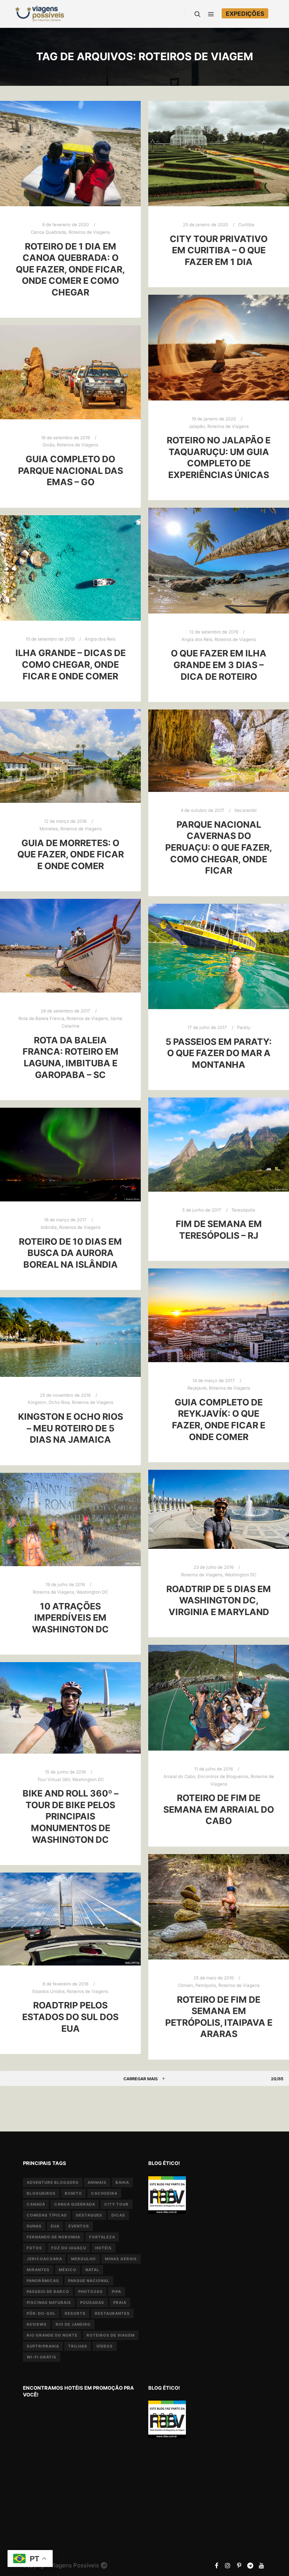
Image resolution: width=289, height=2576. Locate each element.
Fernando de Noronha (53, 2237)
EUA (55, 2226)
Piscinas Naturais (49, 2302)
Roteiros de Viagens (89, 232)
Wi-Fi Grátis (42, 2357)
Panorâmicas (43, 2281)
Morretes (49, 829)
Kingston (37, 1402)
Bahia (122, 2182)
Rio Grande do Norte (52, 2335)
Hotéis (103, 2248)
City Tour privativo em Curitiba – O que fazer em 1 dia (219, 250)
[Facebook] (216, 2565)
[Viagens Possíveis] (40, 14)
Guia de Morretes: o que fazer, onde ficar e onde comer (71, 854)
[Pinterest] (239, 2565)
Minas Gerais (121, 2259)
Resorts (75, 2313)
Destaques (89, 2215)
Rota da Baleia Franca (41, 1019)
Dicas (118, 2215)
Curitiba (246, 225)
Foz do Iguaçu (69, 2248)
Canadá (36, 2204)
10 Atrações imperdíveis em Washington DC (70, 1618)
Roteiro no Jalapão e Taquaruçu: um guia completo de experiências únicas (219, 457)
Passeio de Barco (48, 2291)
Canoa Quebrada (49, 232)
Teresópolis (243, 1210)
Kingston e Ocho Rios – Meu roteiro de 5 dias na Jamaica (71, 1428)
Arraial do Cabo (179, 1777)
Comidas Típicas (47, 2215)
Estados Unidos (49, 1991)
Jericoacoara (44, 2259)
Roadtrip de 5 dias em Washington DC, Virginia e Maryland (219, 1600)
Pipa (116, 2291)
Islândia (49, 1227)
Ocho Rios (59, 1402)
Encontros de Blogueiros (223, 1777)
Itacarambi (246, 810)
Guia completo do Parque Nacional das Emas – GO (71, 470)
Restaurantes (112, 2313)
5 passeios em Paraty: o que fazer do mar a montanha (219, 1053)
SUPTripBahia (43, 2346)
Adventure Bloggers (53, 2182)
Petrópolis (206, 1985)
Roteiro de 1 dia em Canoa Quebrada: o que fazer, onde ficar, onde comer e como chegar (70, 269)
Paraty (244, 1028)
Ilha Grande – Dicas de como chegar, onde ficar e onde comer (71, 664)
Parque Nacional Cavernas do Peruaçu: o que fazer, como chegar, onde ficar (219, 847)
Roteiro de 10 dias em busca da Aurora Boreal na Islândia (70, 1253)
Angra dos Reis (197, 639)
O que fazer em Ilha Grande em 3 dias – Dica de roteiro (219, 665)
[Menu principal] (211, 14)
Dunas (34, 2226)
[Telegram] (250, 2565)
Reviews (37, 2324)
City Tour (116, 2204)
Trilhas (78, 2346)
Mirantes (38, 2270)
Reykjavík (197, 1388)
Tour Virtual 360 (54, 1780)
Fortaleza (102, 2237)
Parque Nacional (89, 2281)
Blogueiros (41, 2193)
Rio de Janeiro (73, 2324)
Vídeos (105, 2346)
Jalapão (197, 426)
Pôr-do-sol (41, 2313)
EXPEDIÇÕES (245, 14)
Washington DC (240, 1575)
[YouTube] (262, 2565)
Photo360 (91, 2291)
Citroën (186, 1985)
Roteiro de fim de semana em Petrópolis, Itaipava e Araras (219, 2017)
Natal (92, 2270)
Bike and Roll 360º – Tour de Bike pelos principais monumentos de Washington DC (71, 1816)
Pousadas (92, 2302)
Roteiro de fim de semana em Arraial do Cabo (219, 1809)
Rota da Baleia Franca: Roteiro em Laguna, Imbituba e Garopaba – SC (71, 1057)
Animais (97, 2182)
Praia (120, 2302)
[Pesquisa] (198, 14)
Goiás (49, 445)
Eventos (79, 2226)
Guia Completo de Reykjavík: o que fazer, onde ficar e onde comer (219, 1420)
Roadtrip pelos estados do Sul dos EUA (70, 2017)
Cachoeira (104, 2193)
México (68, 2270)
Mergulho (84, 2259)
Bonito (73, 2193)
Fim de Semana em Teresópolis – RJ (219, 1230)
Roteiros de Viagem (111, 2335)
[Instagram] (228, 2565)
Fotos (34, 2248)
